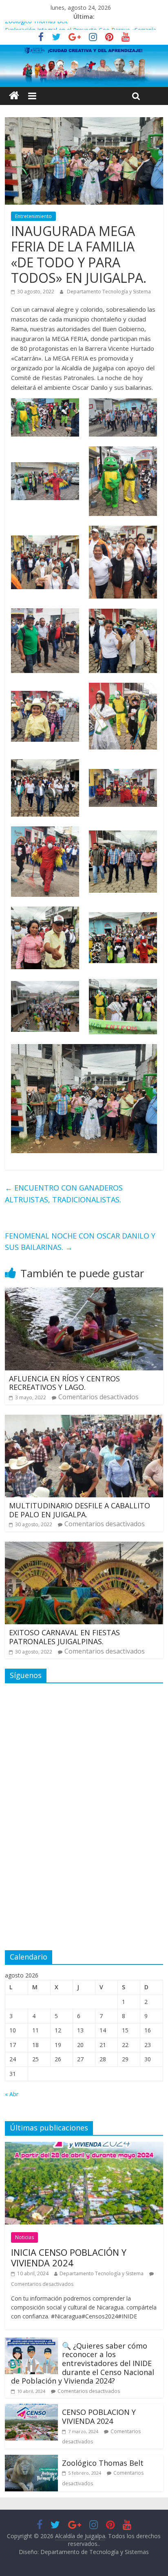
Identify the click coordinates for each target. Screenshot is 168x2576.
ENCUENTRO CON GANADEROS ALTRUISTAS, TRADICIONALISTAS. (64, 1194)
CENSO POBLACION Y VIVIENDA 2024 (99, 2417)
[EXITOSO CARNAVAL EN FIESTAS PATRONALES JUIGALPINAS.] (84, 1547)
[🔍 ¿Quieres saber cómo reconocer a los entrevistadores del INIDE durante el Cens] (31, 2342)
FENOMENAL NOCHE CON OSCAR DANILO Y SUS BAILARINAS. (80, 1242)
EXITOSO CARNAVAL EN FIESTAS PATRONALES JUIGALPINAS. (64, 1637)
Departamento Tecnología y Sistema (109, 292)
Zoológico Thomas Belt (36, 26)
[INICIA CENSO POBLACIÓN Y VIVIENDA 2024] (84, 2147)
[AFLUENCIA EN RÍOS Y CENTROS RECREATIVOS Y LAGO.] (84, 1292)
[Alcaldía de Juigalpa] (14, 96)
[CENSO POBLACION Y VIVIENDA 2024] (31, 2409)
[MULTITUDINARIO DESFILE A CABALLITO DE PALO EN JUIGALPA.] (84, 1420)
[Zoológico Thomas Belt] (31, 2460)
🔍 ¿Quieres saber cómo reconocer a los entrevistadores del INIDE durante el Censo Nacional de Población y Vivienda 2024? (83, 2363)
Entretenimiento (33, 216)
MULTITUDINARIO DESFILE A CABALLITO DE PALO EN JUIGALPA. (80, 1510)
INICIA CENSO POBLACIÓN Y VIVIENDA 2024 (69, 2257)
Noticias (24, 2237)
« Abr (12, 2094)
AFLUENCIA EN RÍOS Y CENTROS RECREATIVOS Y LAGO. (64, 1383)
